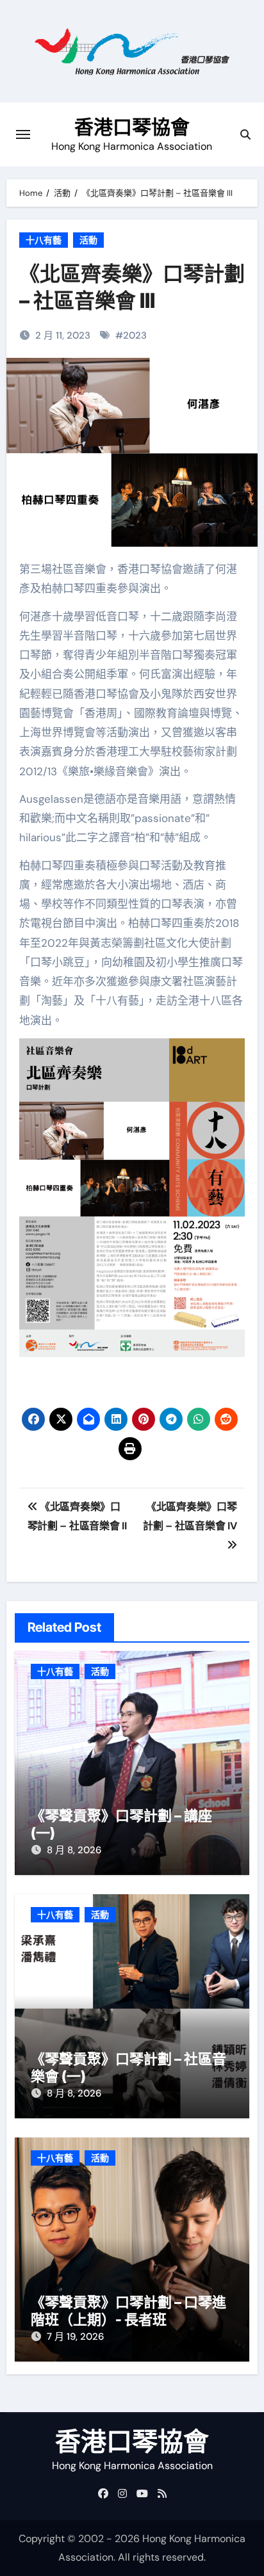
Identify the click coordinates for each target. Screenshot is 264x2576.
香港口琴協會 (132, 127)
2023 (135, 335)
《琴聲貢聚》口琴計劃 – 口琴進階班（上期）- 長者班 (128, 2310)
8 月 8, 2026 (74, 1850)
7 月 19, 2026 (75, 2337)
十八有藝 (44, 240)
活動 (88, 240)
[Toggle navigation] (23, 134)
